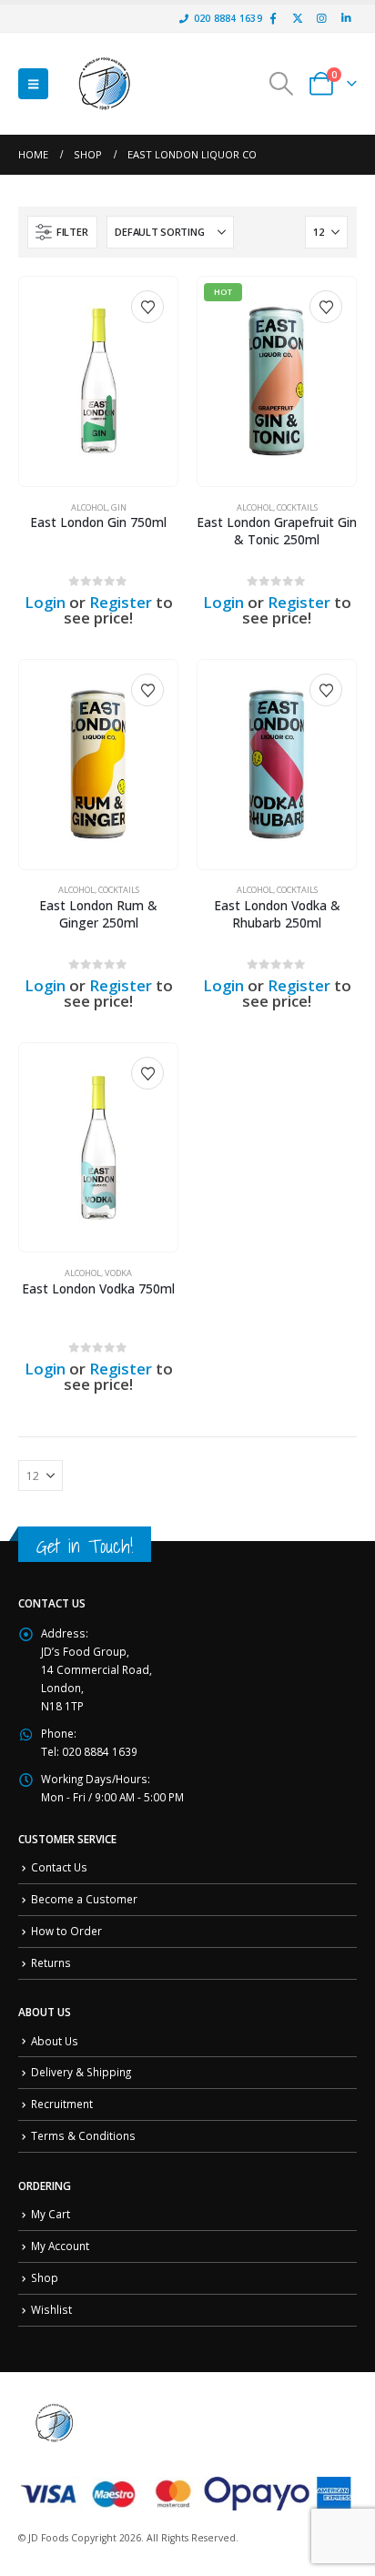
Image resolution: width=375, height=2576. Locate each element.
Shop (45, 2277)
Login (45, 602)
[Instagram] (321, 18)
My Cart (51, 2214)
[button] (33, 84)
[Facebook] (273, 18)
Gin (119, 507)
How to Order (66, 1931)
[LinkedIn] (346, 18)
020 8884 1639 (228, 18)
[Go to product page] (98, 381)
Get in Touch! (85, 1546)
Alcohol (89, 507)
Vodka (118, 1273)
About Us (55, 2041)
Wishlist (51, 2309)
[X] (298, 18)
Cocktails (297, 507)
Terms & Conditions (83, 2135)
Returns (51, 1962)
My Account (60, 2246)
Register (121, 602)
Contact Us (59, 1867)
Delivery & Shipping (81, 2072)
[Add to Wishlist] (147, 307)
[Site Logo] (105, 84)
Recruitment (62, 2104)
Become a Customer (84, 1899)
